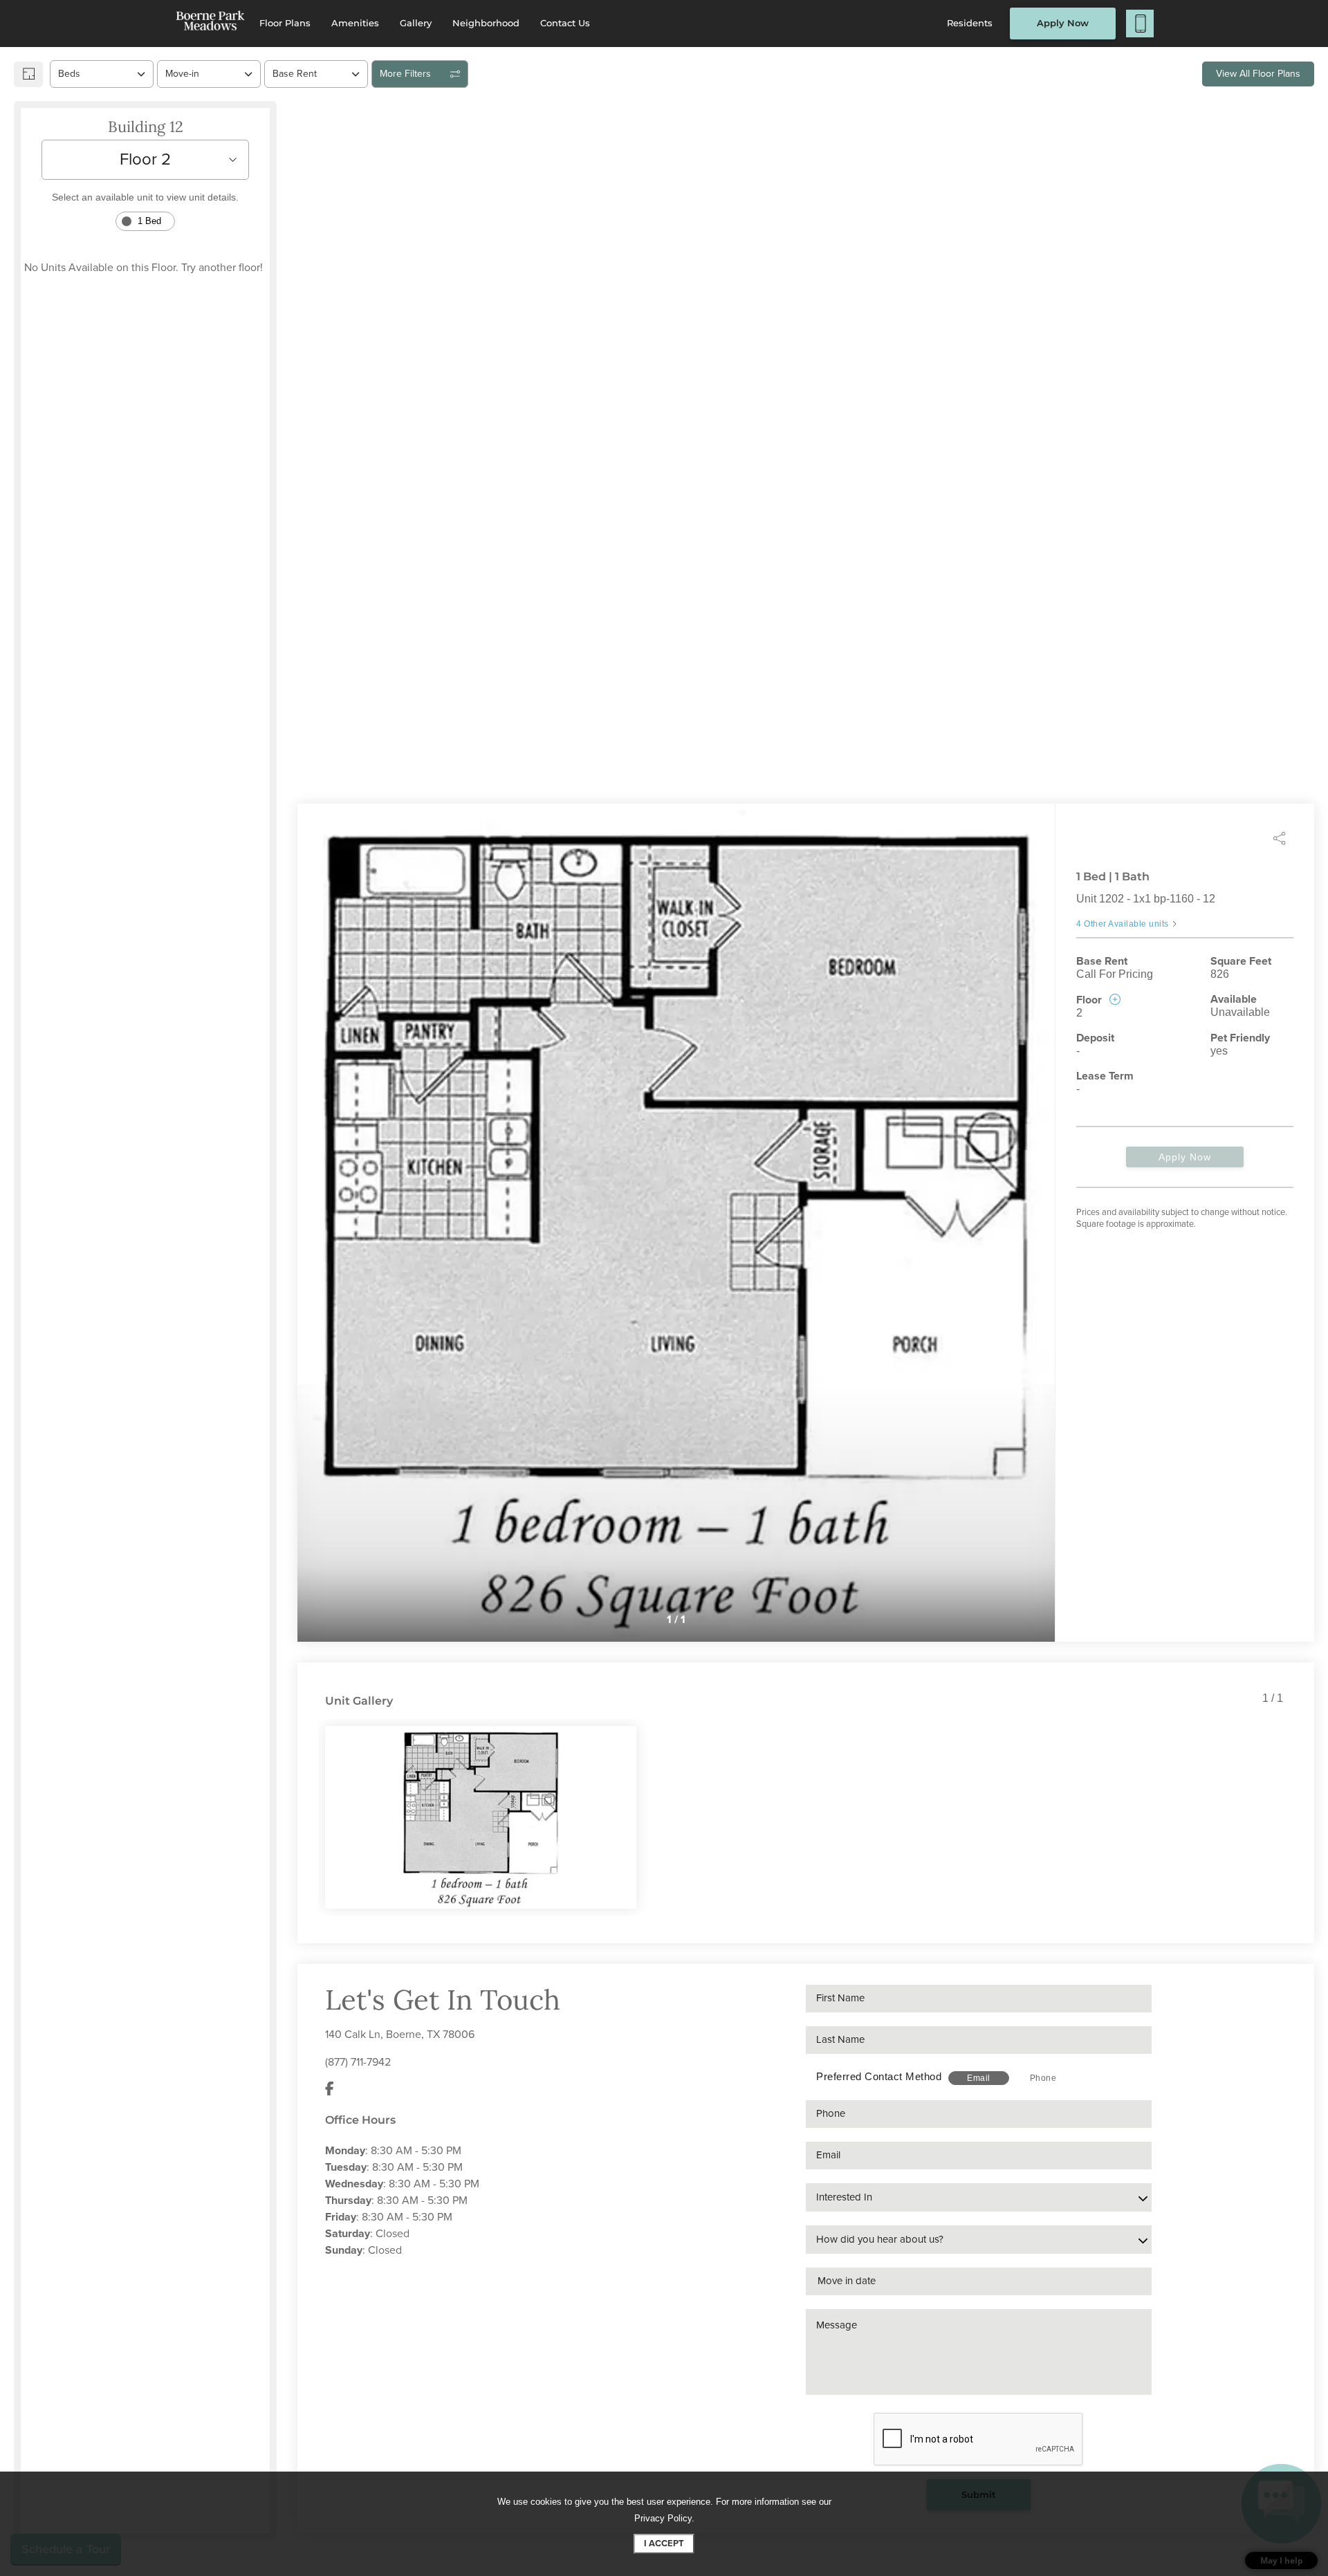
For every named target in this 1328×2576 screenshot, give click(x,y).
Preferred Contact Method (879, 2076)
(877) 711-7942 (358, 2062)
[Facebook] (330, 2090)
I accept (664, 2543)
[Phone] (1140, 24)
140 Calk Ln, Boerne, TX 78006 (400, 2035)
